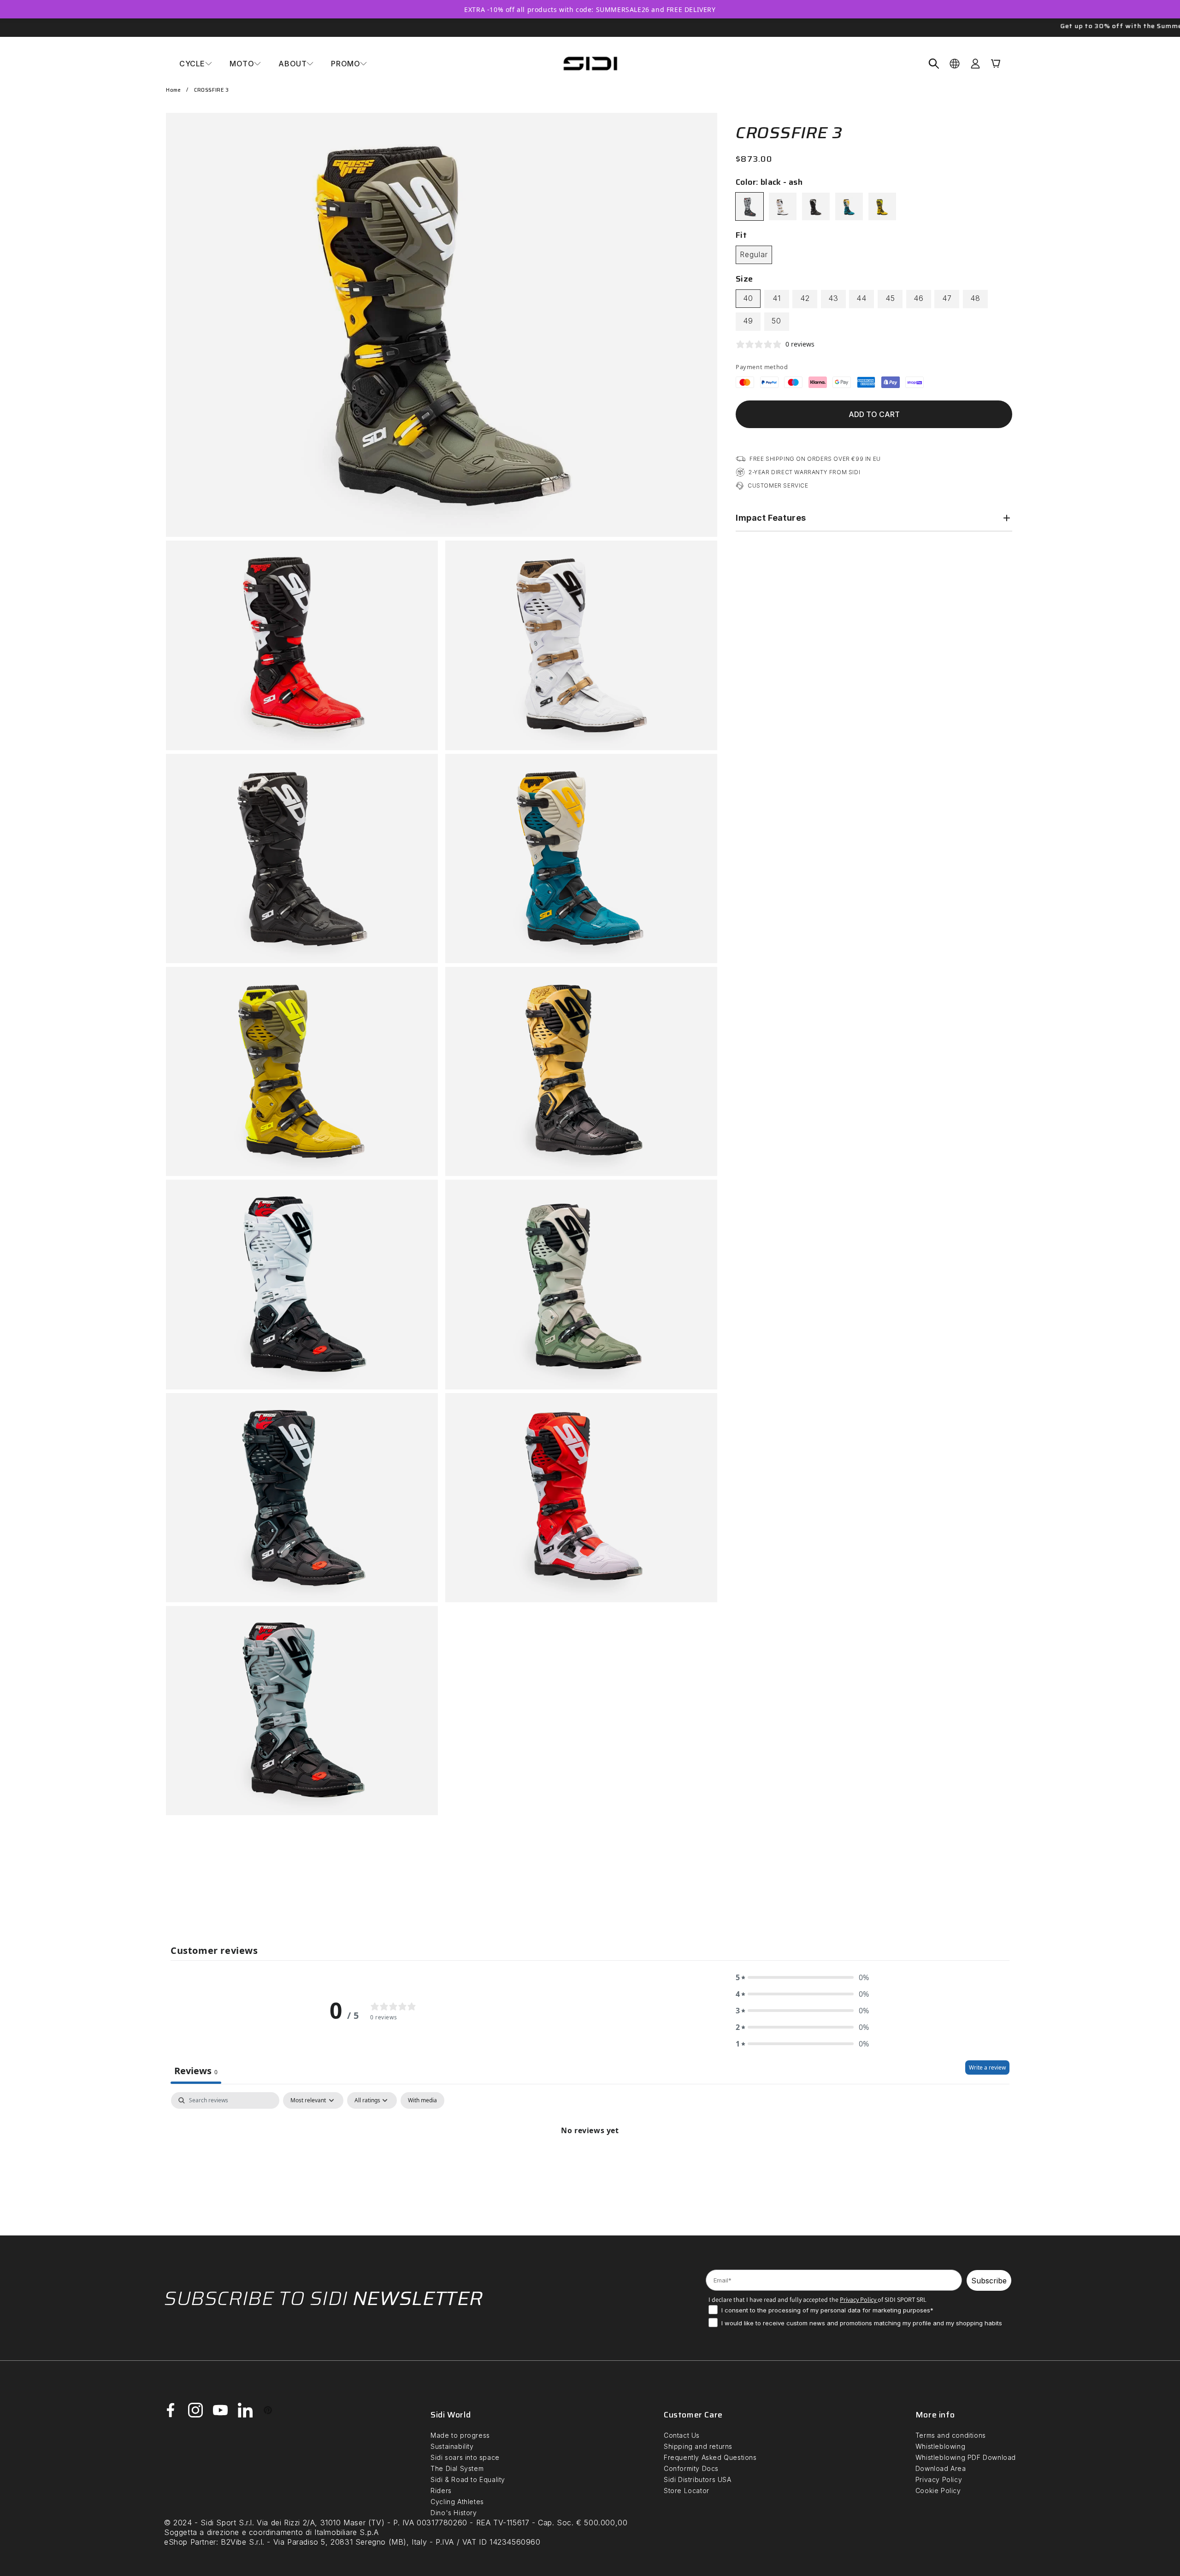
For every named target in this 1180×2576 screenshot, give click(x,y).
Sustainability (452, 2446)
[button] (196, 64)
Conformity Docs (691, 2468)
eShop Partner (190, 2542)
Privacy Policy (939, 2479)
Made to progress (460, 2435)
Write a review (987, 2067)
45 (890, 298)
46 (919, 298)
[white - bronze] (783, 206)
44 (861, 298)
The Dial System (457, 2468)
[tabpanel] (590, 2161)
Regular (754, 254)
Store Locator (687, 2491)
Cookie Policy (938, 2491)
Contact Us (682, 2435)
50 (776, 321)
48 (975, 298)
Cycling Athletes (457, 2502)
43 (833, 298)
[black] (816, 206)
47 (947, 298)
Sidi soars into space (465, 2457)
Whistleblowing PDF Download (966, 2457)
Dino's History (454, 2513)
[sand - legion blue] (849, 206)
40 (748, 298)
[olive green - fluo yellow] (882, 206)
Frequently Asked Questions (710, 2457)
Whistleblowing (940, 2446)
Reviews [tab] (196, 2071)
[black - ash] (749, 206)
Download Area (941, 2468)
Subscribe (989, 2281)
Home (173, 90)
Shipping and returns (698, 2446)
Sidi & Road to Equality (468, 2479)
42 (805, 298)
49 (748, 321)
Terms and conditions (951, 2435)
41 (777, 298)
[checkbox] (422, 2100)
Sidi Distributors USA (698, 2479)
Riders (441, 2491)
